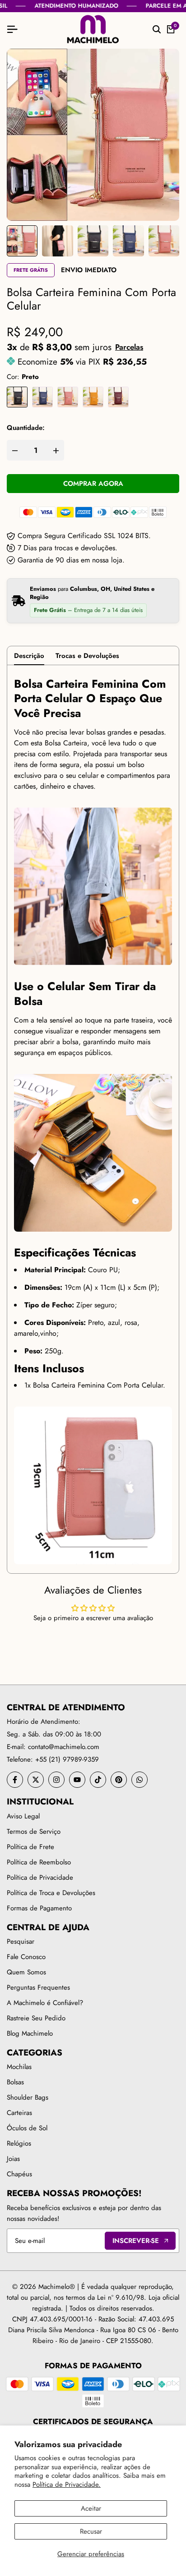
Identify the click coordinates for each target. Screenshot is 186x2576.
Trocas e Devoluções (87, 656)
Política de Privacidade (40, 1877)
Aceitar (91, 2508)
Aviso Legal (23, 1816)
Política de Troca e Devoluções (51, 1893)
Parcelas (129, 347)
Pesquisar (21, 1941)
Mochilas (19, 2067)
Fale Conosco (26, 1957)
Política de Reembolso (39, 1862)
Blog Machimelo (30, 2033)
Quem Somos (26, 1972)
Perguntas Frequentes (38, 1987)
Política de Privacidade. (67, 2485)
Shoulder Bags (28, 2097)
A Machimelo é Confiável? (45, 2003)
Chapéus (19, 2174)
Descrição (29, 656)
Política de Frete (30, 1847)
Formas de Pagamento (39, 1908)
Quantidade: (26, 428)
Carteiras (19, 2113)
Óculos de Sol (27, 2128)
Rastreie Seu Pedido (36, 2018)
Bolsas (15, 2082)
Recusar (91, 2531)
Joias (13, 2159)
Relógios (19, 2143)
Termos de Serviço (34, 1832)
